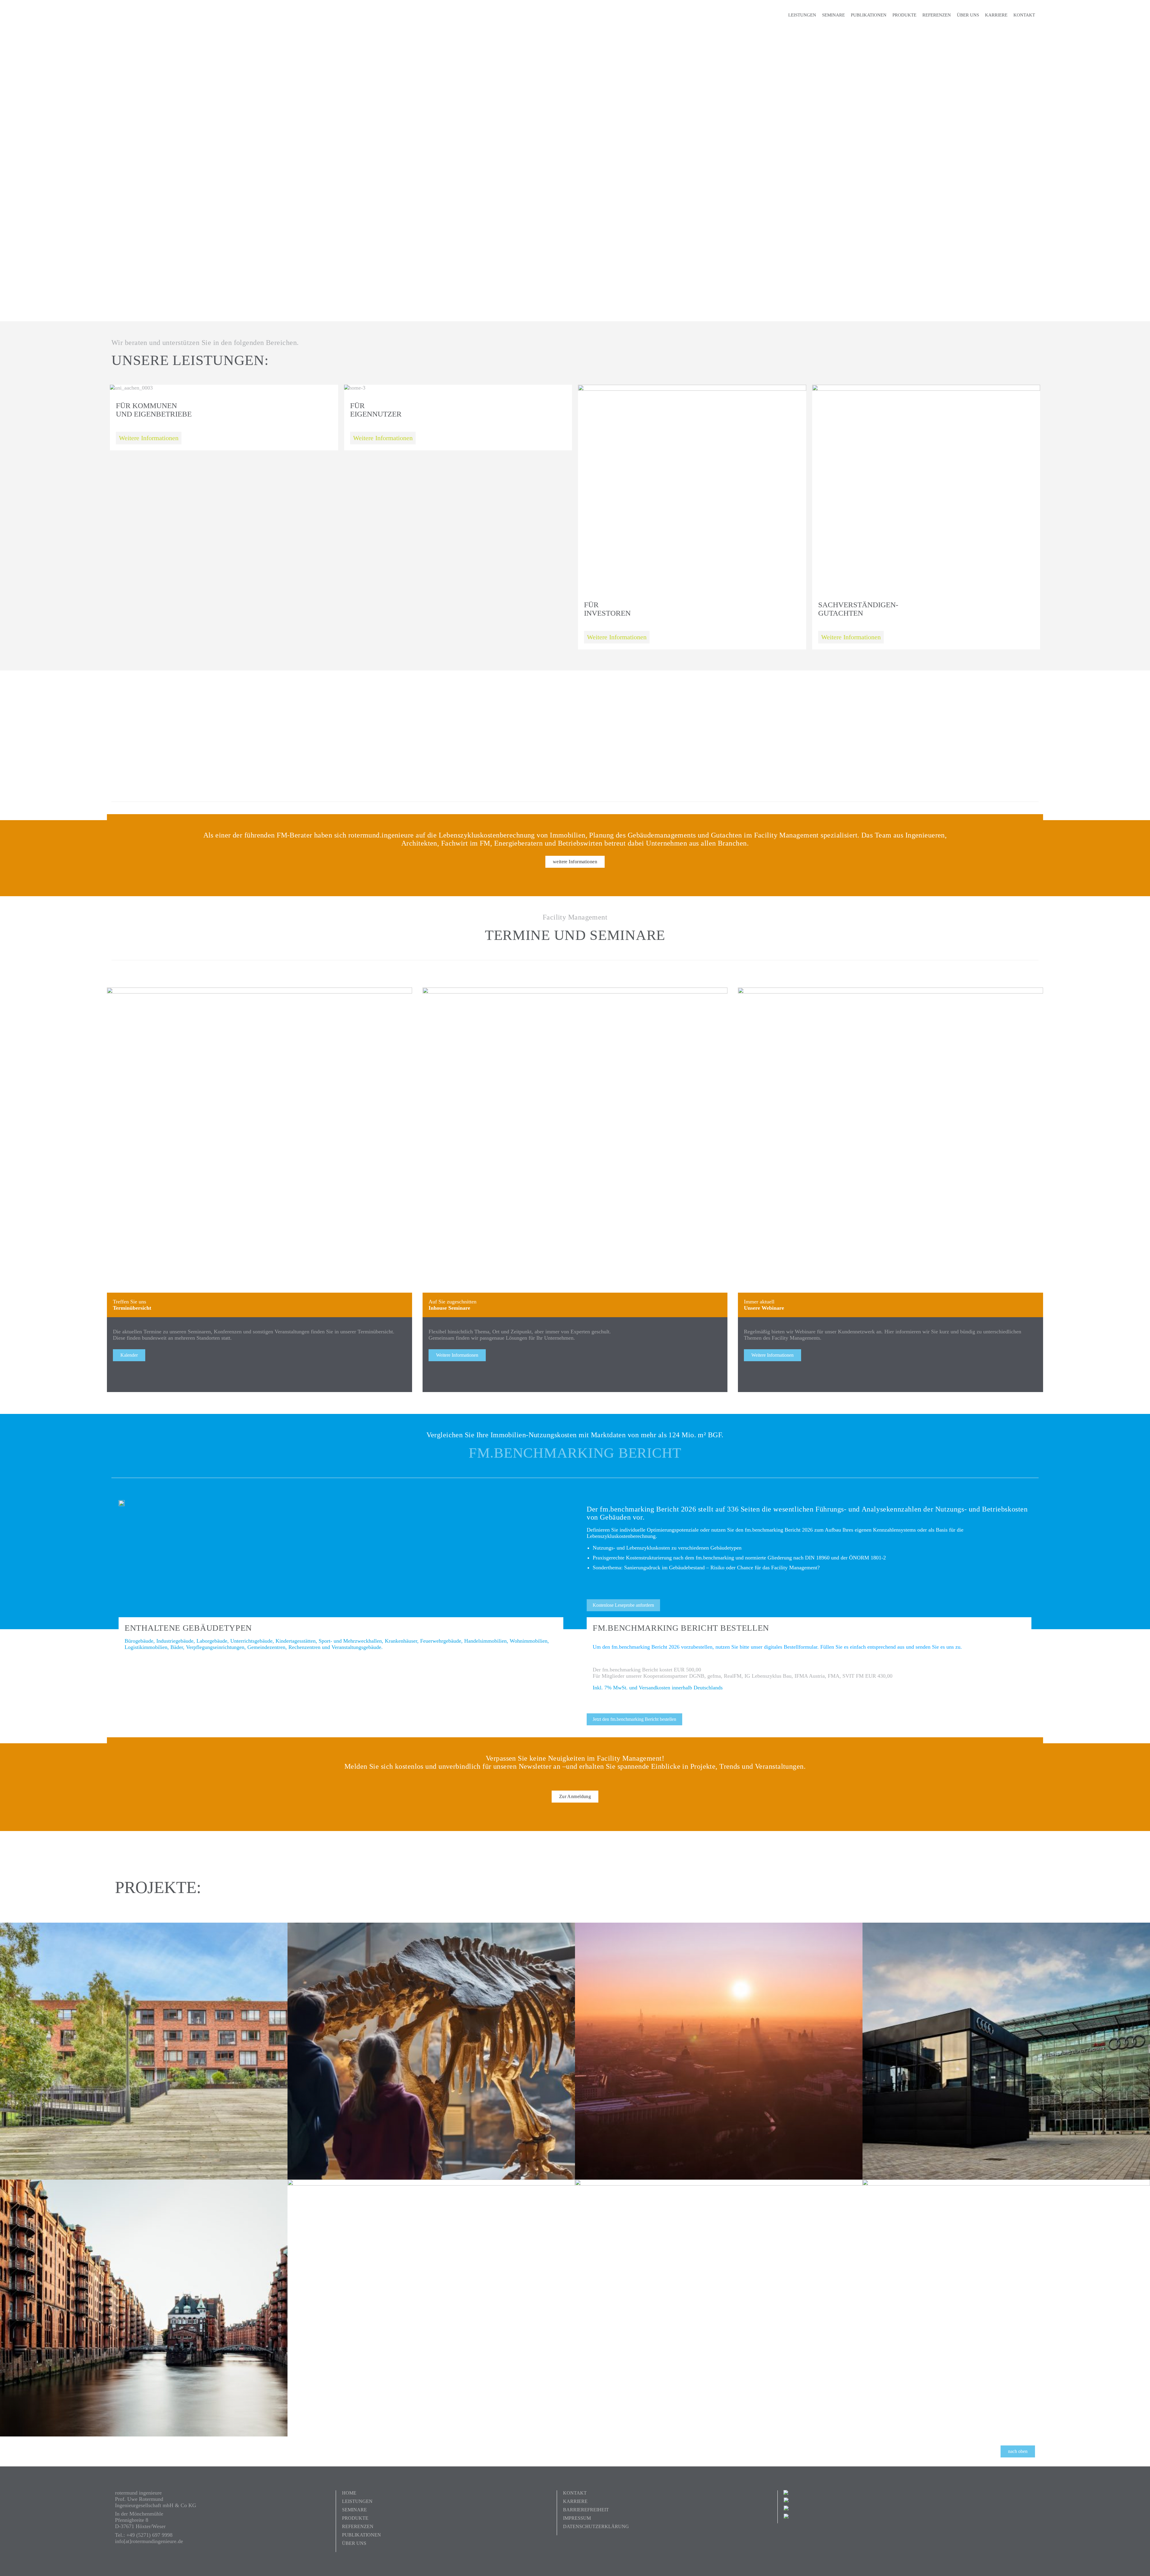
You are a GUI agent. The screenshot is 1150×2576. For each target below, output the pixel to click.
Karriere (996, 15)
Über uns (968, 15)
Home (349, 2493)
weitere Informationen (575, 862)
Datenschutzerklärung (596, 2526)
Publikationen (869, 15)
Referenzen (937, 15)
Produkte (904, 15)
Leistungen (802, 15)
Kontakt (1024, 15)
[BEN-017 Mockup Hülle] (122, 1503)
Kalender (129, 1355)
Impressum (577, 2518)
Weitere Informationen (149, 438)
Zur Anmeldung (575, 1796)
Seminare (833, 15)
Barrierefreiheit (586, 2510)
